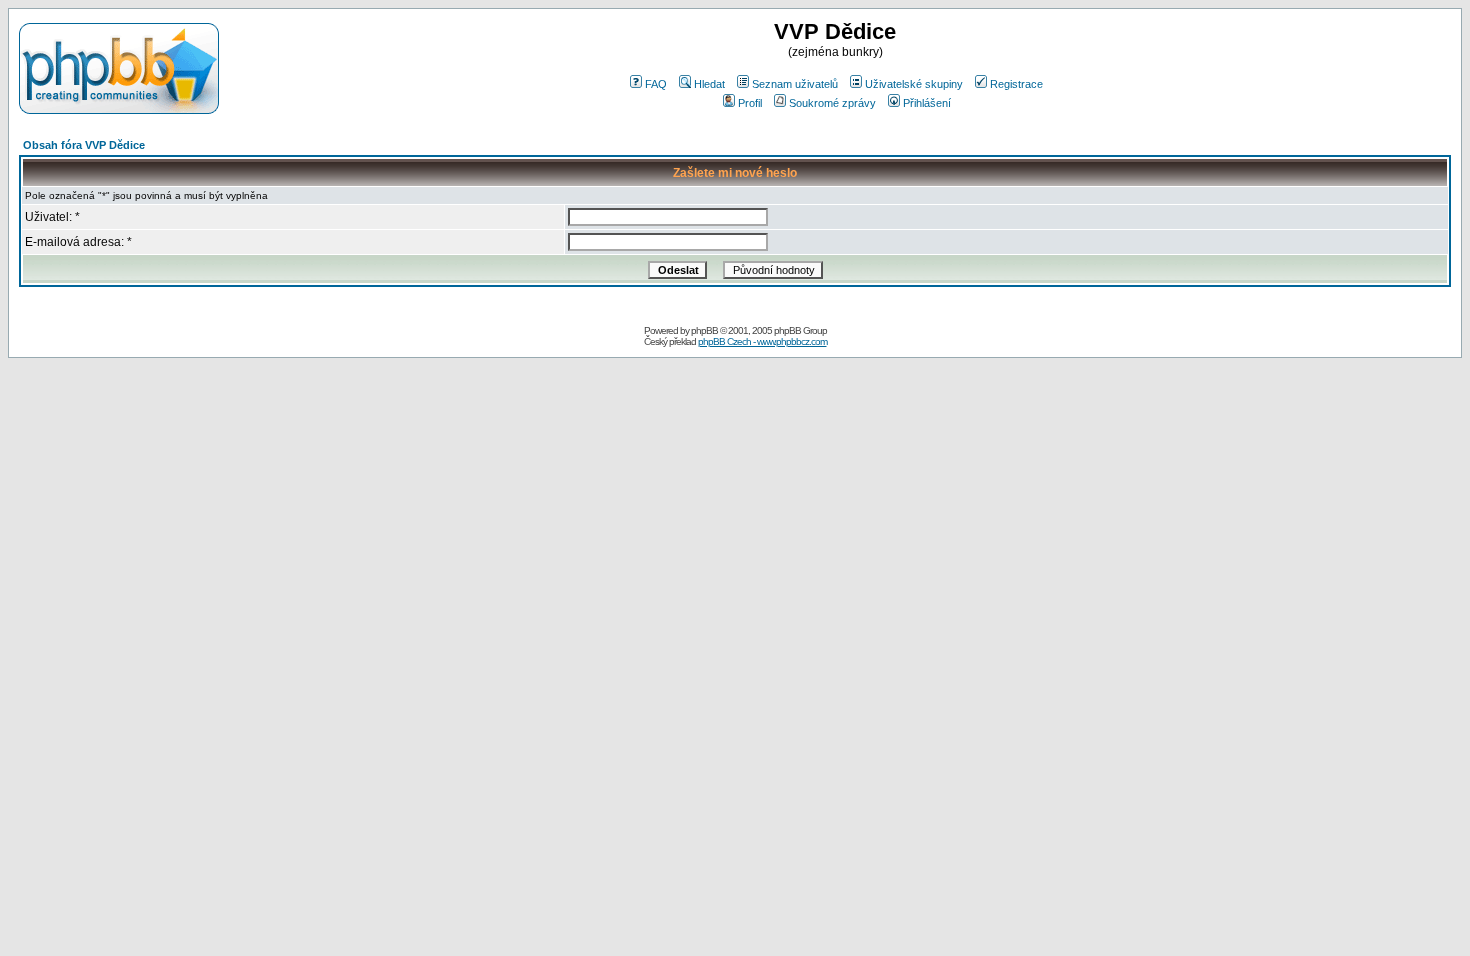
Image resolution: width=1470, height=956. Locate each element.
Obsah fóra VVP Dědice (84, 145)
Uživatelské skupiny (914, 84)
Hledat (709, 84)
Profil (750, 103)
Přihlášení (927, 103)
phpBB (704, 330)
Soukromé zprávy (832, 103)
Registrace (1016, 84)
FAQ (656, 84)
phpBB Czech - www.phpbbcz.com (762, 341)
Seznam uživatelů (795, 84)
